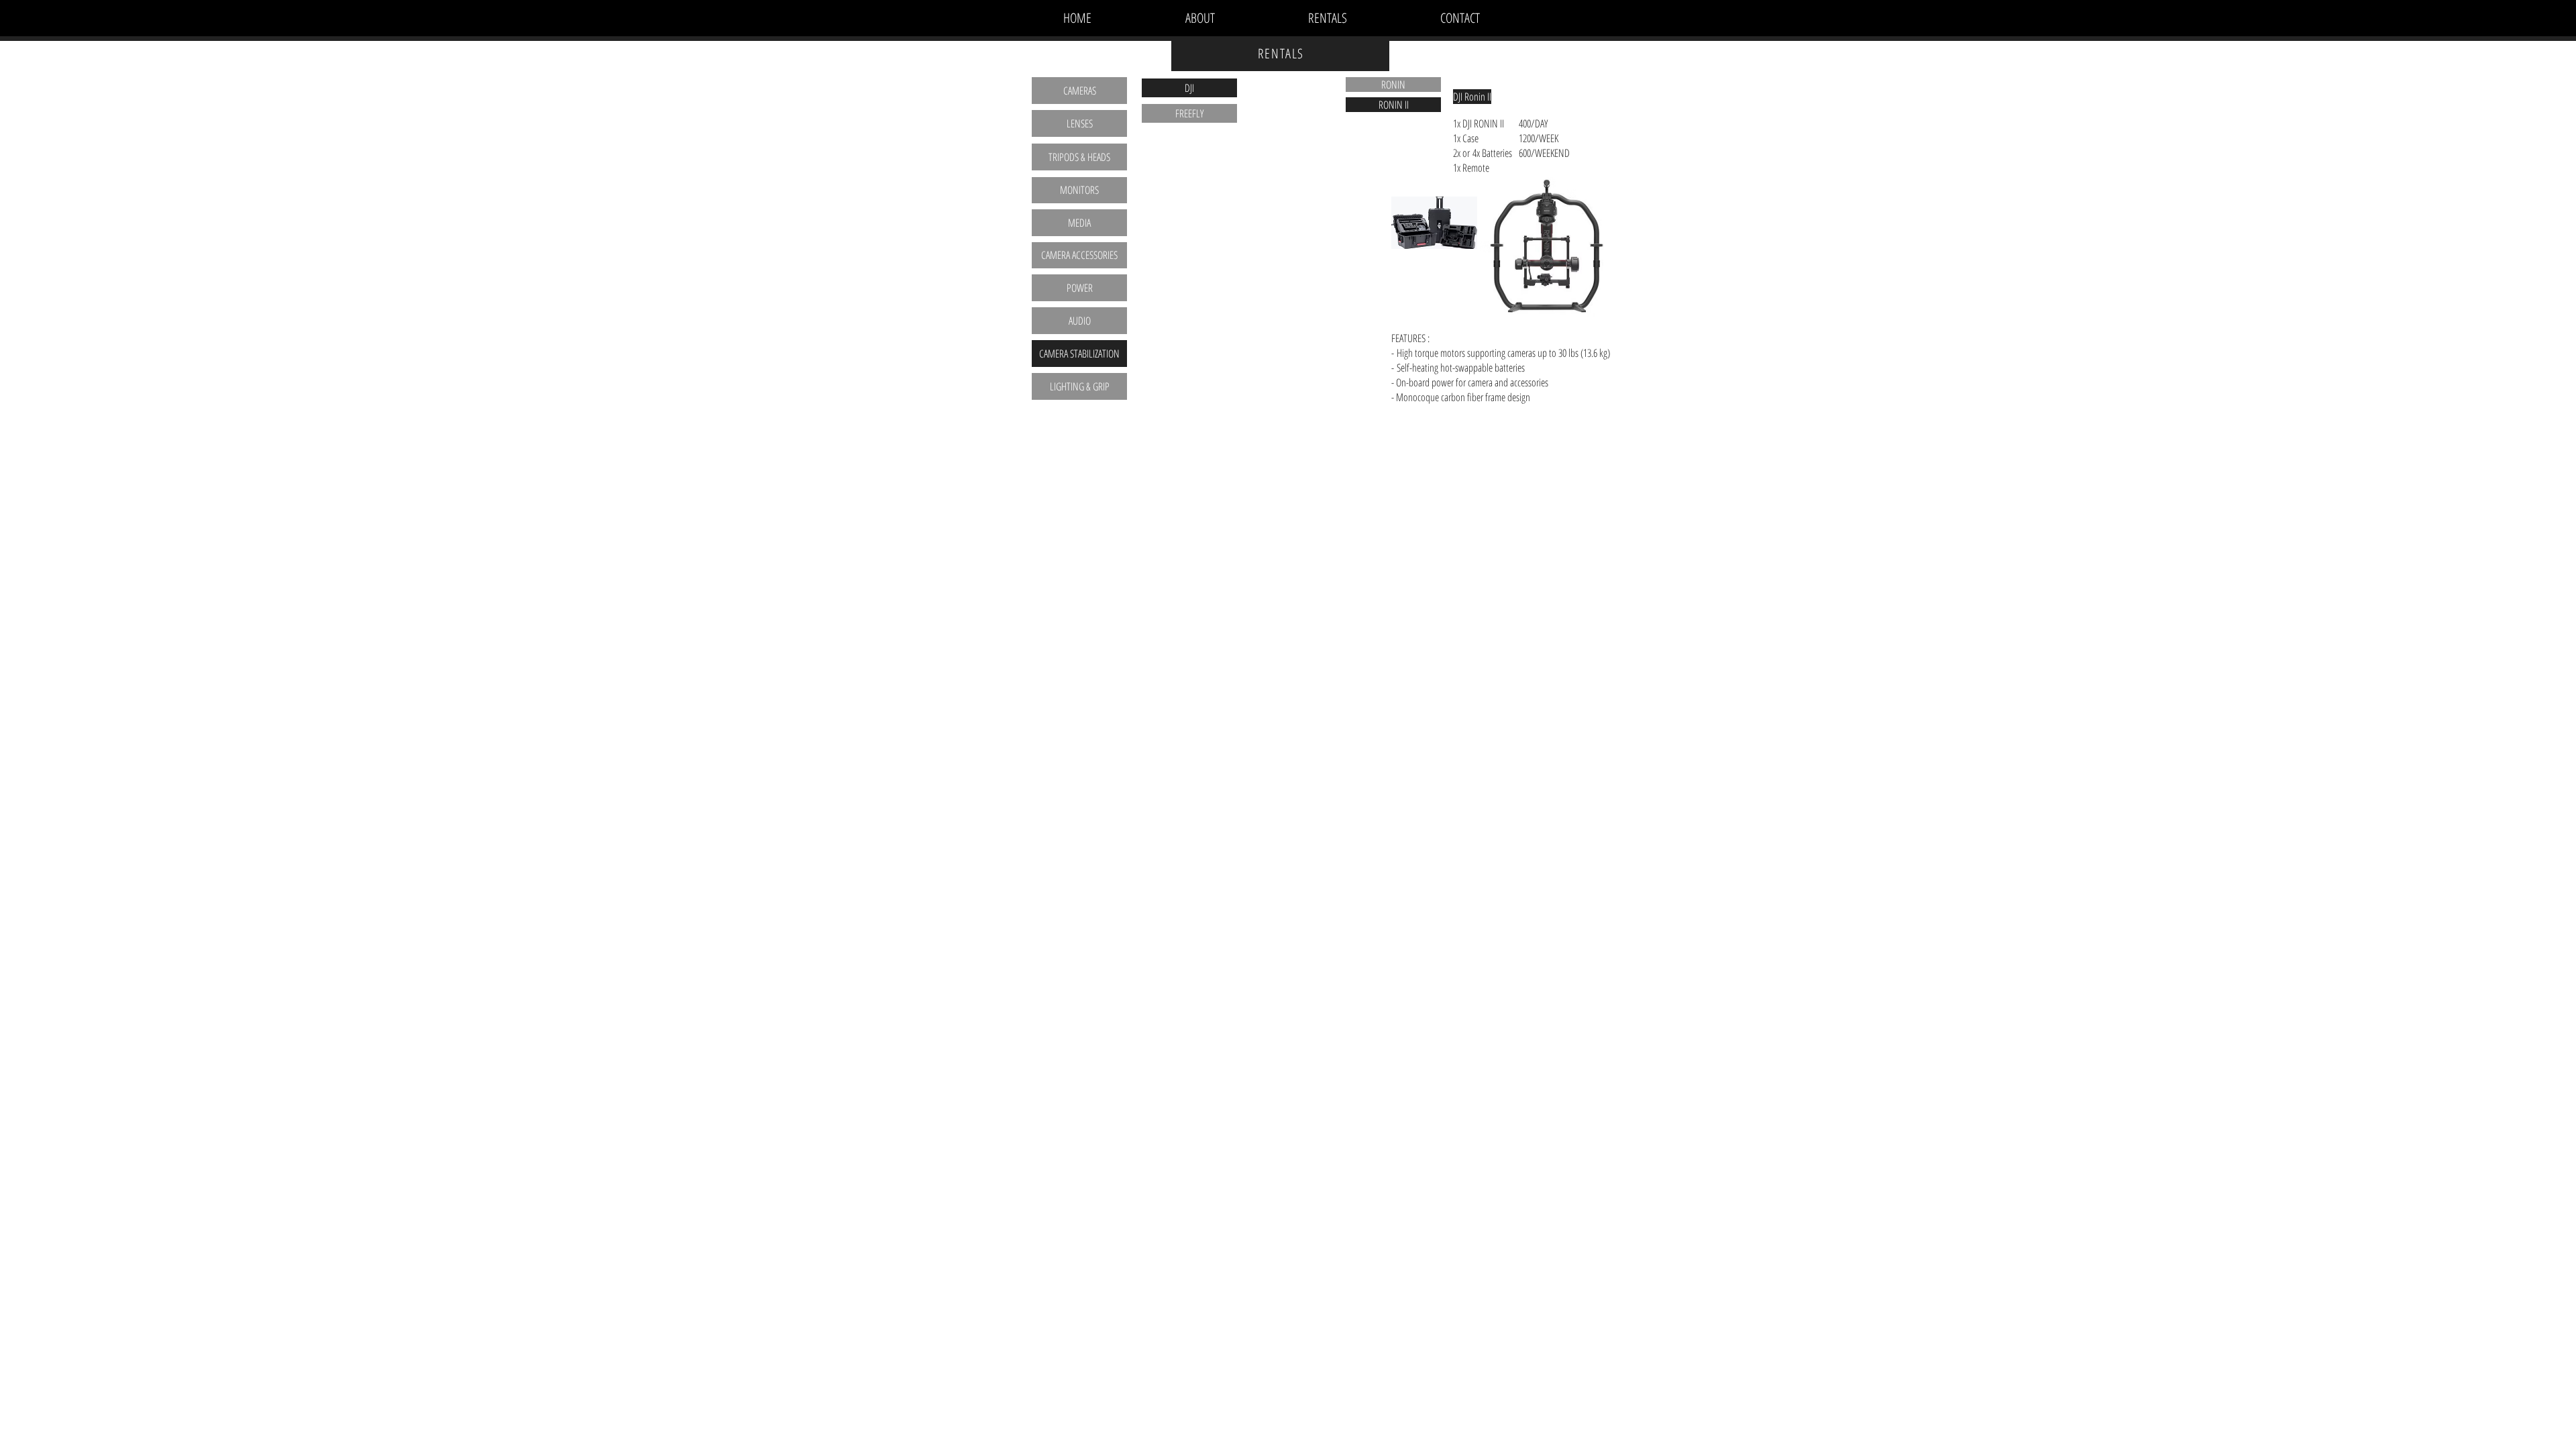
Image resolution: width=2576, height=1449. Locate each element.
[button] (1472, 97)
